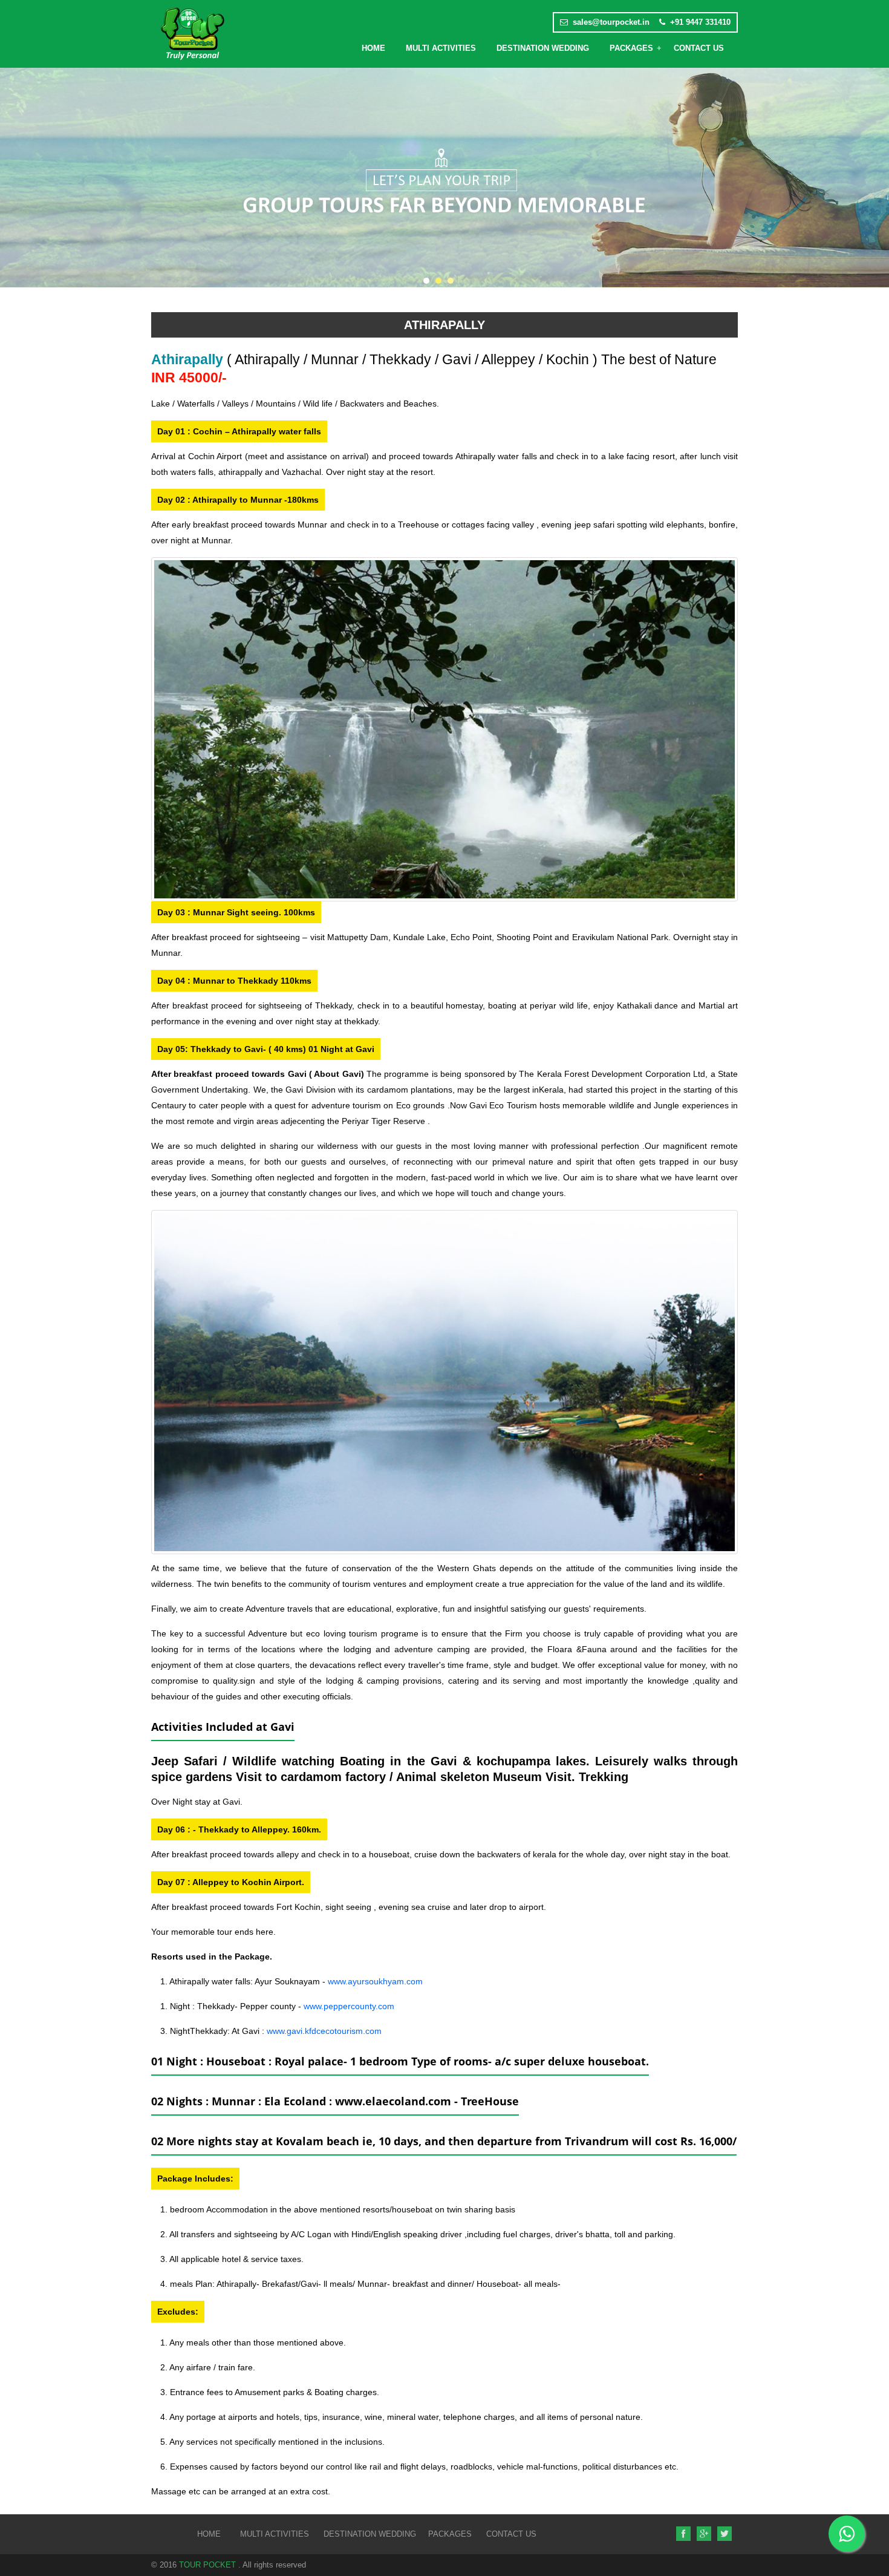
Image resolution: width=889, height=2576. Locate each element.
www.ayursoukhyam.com (375, 1981)
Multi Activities (441, 48)
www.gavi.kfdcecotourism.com (324, 2031)
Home (373, 48)
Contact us (508, 2534)
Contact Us (699, 48)
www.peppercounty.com (349, 2006)
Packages (631, 48)
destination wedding (543, 48)
